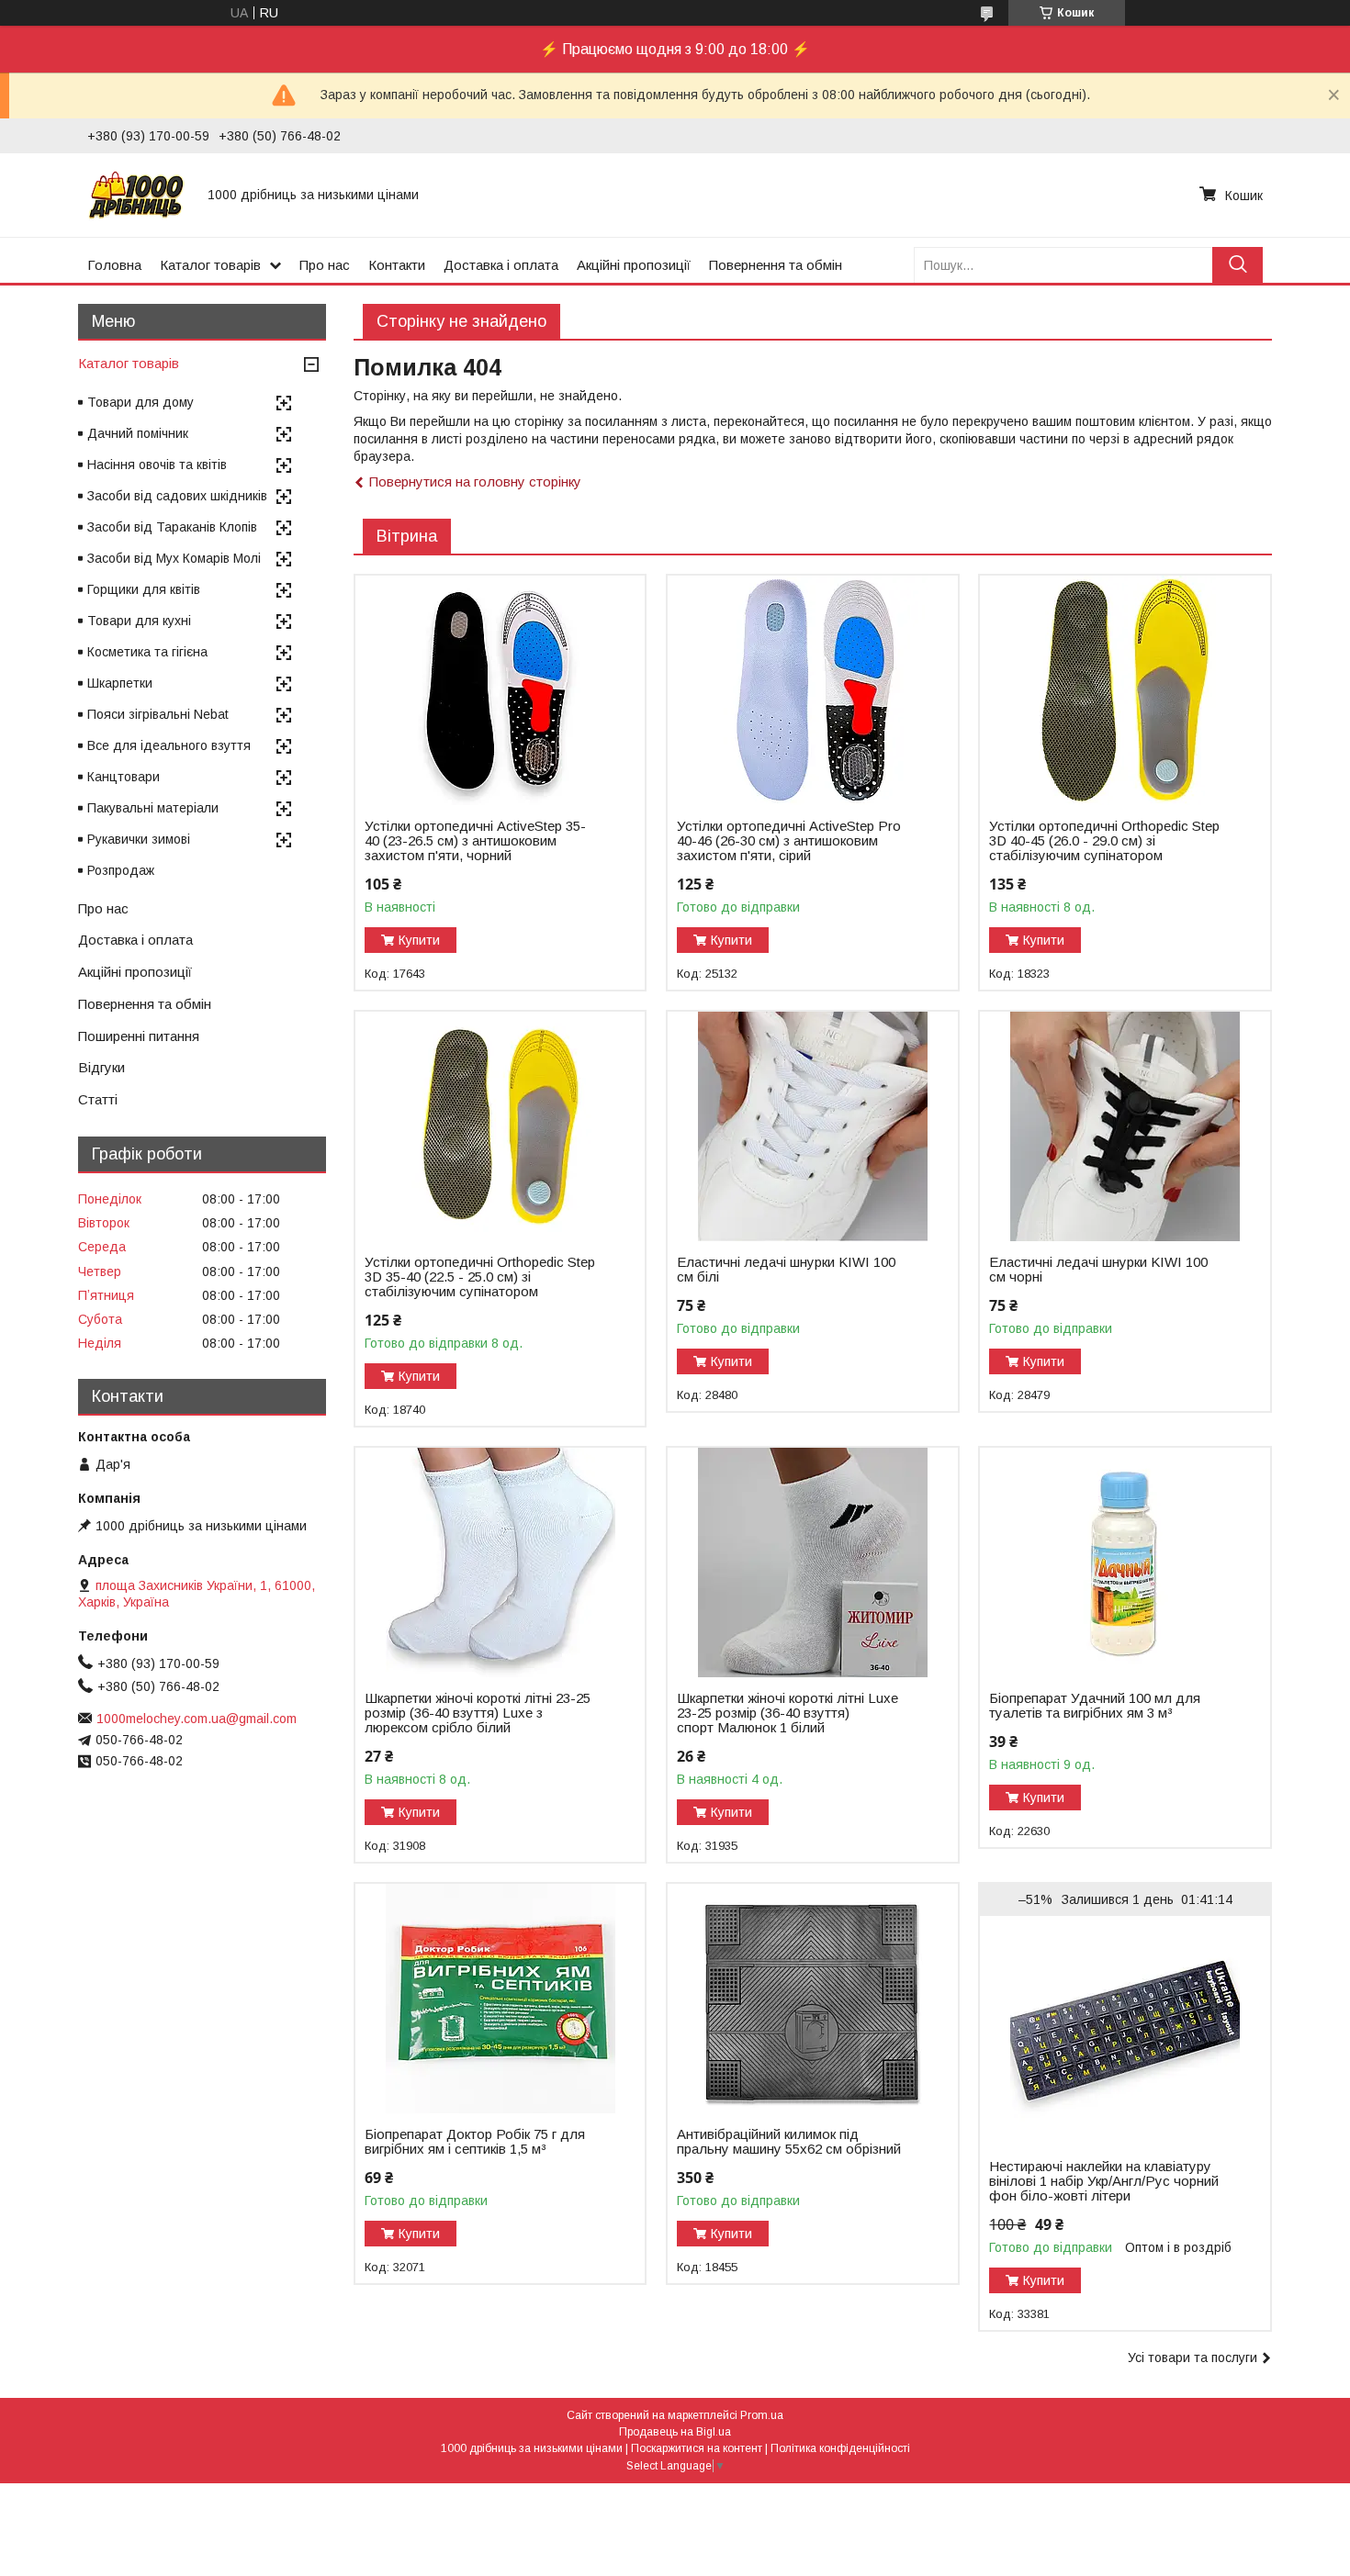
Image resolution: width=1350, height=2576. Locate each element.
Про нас (325, 265)
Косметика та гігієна (147, 652)
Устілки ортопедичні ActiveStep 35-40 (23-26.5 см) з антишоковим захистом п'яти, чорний (475, 841)
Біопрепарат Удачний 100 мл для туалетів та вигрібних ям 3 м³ (1095, 1706)
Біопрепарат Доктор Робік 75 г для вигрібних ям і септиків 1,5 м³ (475, 2142)
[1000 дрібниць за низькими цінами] (136, 195)
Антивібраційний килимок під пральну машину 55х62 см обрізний (789, 2142)
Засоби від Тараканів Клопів (172, 527)
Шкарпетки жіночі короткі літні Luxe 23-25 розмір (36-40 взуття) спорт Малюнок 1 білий (787, 1713)
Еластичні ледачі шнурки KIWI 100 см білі (786, 1270)
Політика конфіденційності (840, 2448)
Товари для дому (141, 402)
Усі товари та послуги (1192, 2358)
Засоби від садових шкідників (177, 496)
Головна (114, 265)
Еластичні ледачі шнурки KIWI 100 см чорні (1098, 1270)
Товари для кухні (139, 621)
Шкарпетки (120, 683)
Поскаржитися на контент (697, 2448)
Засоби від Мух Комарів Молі (174, 558)
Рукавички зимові (139, 839)
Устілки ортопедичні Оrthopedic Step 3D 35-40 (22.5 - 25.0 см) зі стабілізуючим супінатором (480, 1277)
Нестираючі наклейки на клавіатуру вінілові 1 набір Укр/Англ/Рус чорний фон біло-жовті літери (1104, 2181)
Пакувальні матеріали (153, 808)
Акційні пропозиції (634, 265)
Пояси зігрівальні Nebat (158, 714)
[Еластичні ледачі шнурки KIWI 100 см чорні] (1125, 1126)
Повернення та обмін (776, 265)
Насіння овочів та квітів (157, 465)
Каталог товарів (210, 265)
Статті (98, 1099)
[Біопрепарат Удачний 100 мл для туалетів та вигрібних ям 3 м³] (1125, 1562)
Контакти (397, 265)
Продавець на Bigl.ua (675, 2432)
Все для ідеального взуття (169, 745)
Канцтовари (124, 777)
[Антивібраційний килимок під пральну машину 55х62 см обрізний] (812, 1999)
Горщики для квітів (144, 589)
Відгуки (101, 1067)
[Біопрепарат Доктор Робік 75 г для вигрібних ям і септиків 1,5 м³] (500, 1999)
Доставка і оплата (501, 265)
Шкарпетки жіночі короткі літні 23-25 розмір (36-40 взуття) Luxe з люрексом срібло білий (478, 1713)
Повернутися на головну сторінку (475, 482)
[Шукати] (1237, 265)
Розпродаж (121, 870)
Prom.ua (762, 2415)
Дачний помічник (138, 433)
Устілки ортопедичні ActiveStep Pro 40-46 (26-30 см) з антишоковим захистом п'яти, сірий (789, 841)
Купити (419, 940)
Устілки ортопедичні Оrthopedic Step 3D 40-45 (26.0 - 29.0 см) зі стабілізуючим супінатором (1104, 841)
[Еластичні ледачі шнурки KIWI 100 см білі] (812, 1126)
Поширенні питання (139, 1036)
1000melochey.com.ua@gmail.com (197, 1719)
